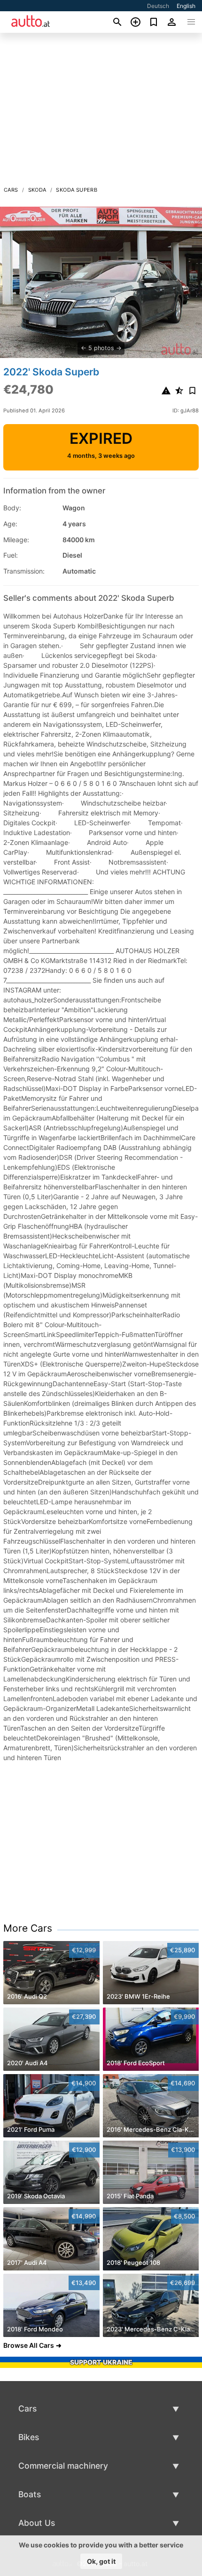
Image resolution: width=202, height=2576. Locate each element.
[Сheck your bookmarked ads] (154, 22)
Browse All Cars (29, 2345)
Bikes (29, 2437)
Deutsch (158, 6)
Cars (11, 190)
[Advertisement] (101, 112)
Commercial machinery (63, 2466)
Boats (30, 2494)
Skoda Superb (77, 190)
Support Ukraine (101, 2362)
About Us (37, 2523)
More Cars (28, 1928)
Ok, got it (101, 2561)
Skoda (37, 190)
